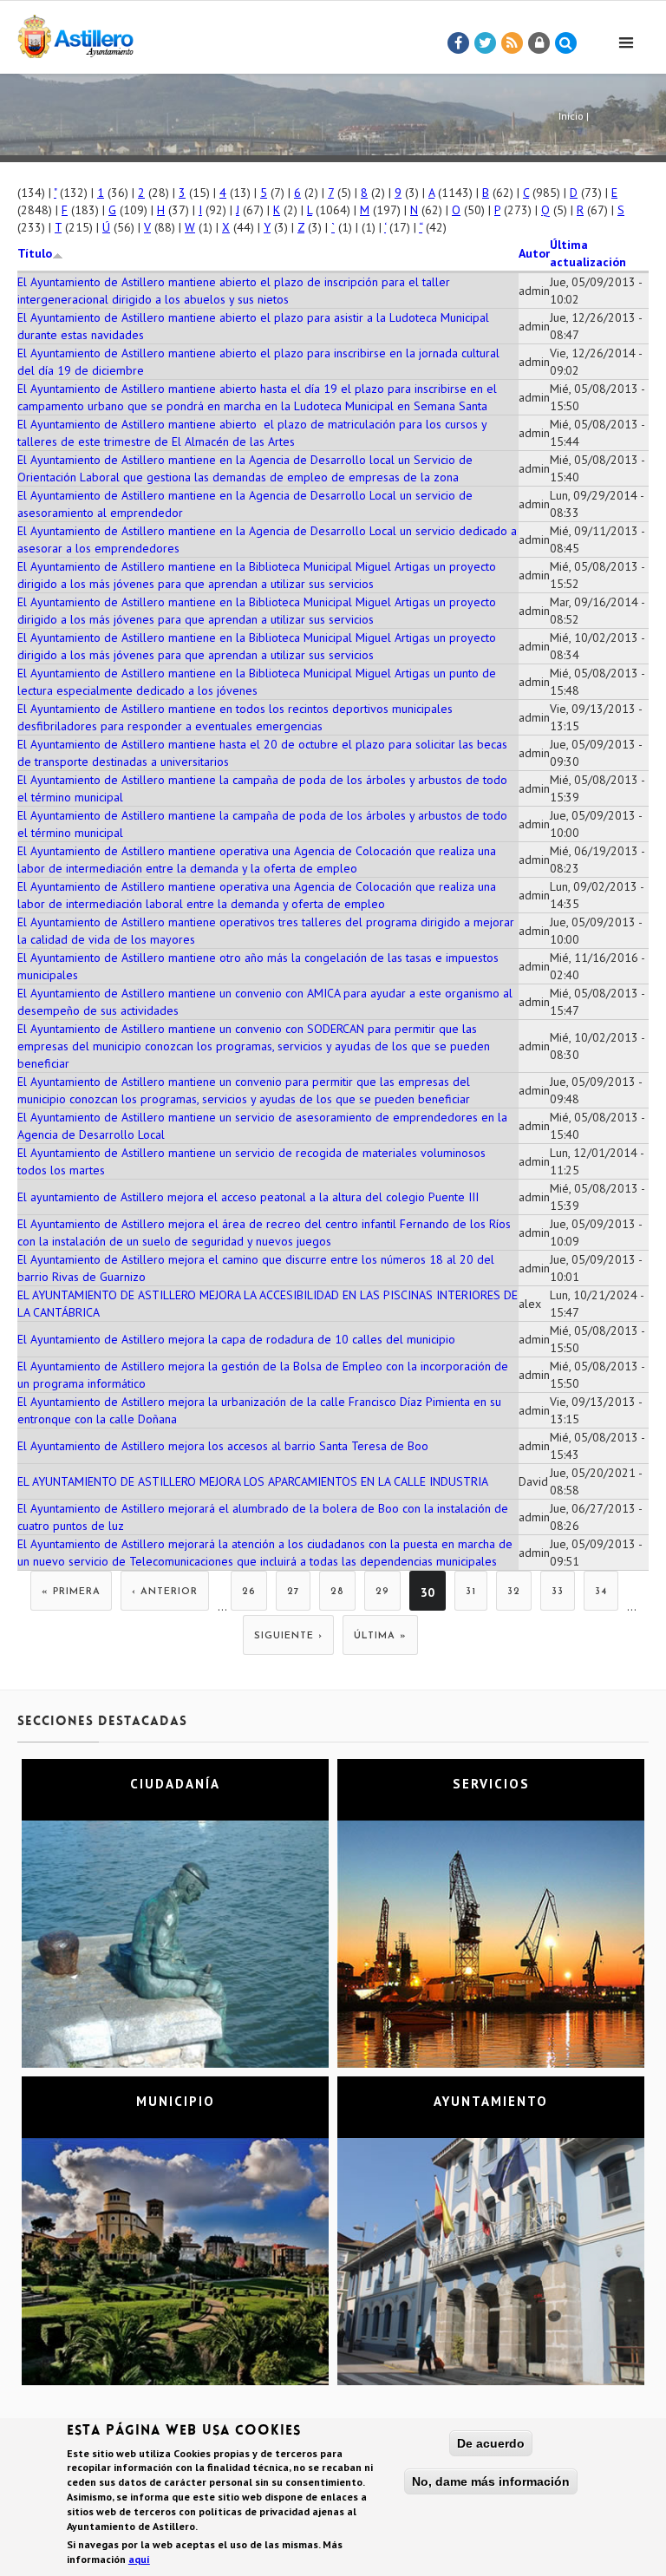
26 (249, 1592)
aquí (139, 2559)
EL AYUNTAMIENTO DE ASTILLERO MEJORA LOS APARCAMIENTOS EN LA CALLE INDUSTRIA (253, 1481)
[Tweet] (486, 43)
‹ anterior (165, 1592)
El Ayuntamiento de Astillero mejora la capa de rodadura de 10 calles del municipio (236, 1339)
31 (471, 1592)
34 (601, 1592)
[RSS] (513, 43)
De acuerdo (491, 2443)
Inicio (571, 116)
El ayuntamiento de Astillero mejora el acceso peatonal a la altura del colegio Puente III (248, 1197)
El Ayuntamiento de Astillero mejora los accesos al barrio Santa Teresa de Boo (223, 1446)
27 (293, 1592)
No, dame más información (491, 2481)
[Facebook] (459, 43)
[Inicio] (75, 33)
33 (558, 1592)
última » (380, 1636)
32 (514, 1592)
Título (35, 253)
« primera (71, 1592)
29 (382, 1592)
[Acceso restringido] (539, 43)
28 (337, 1592)
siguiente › (288, 1636)
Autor (534, 253)
